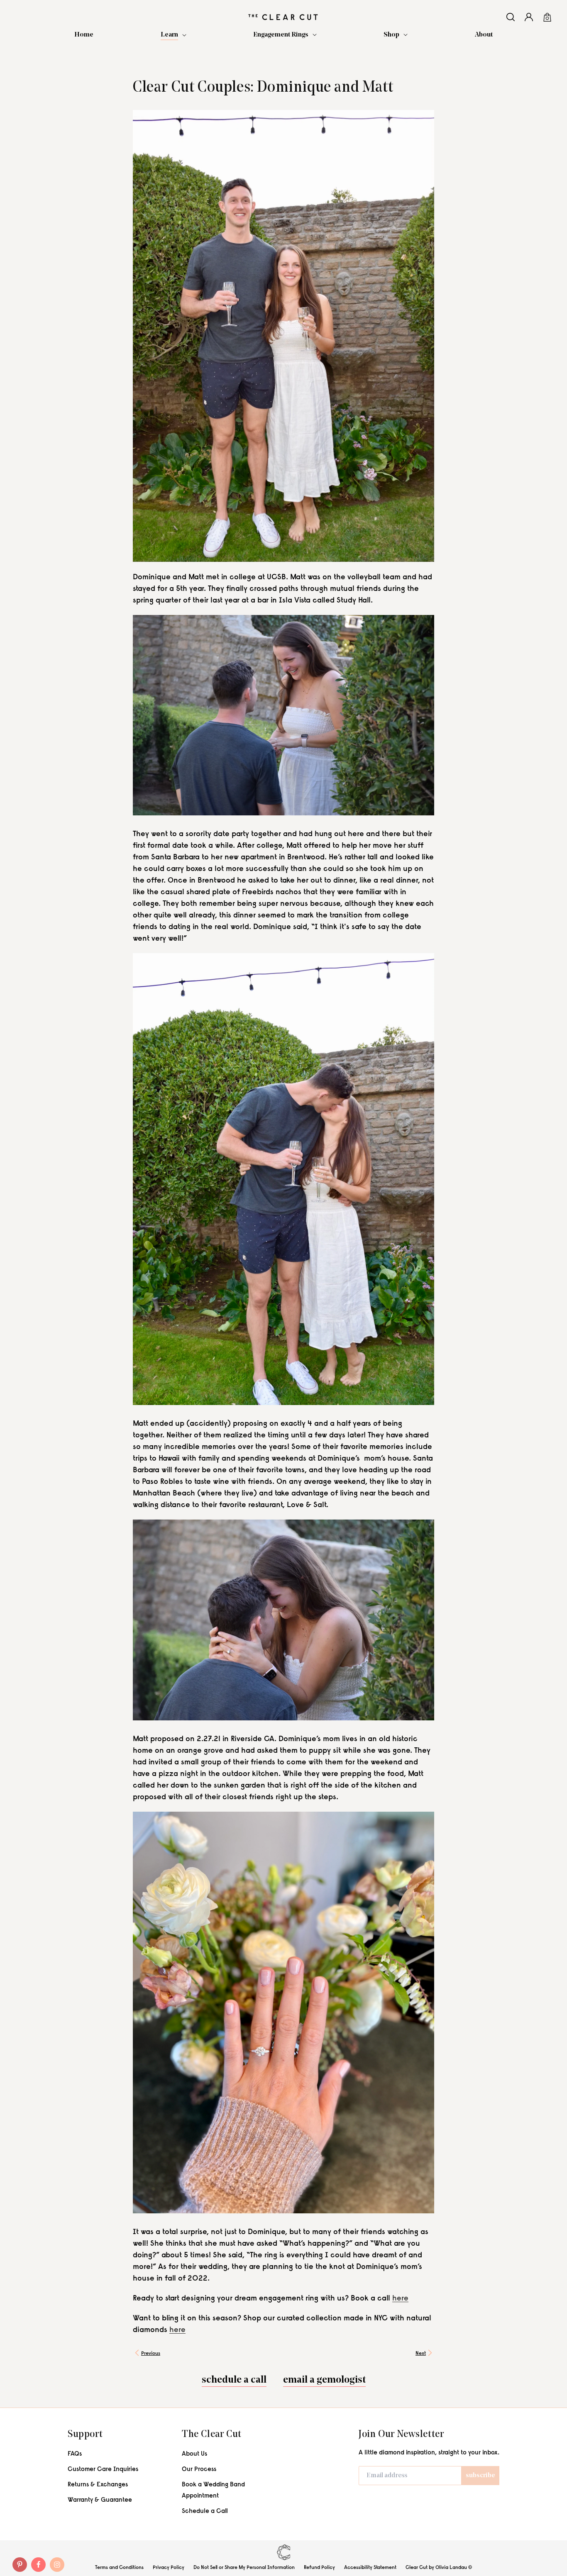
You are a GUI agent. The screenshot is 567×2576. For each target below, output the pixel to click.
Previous (151, 2354)
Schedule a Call (205, 2511)
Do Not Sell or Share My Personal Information (244, 2567)
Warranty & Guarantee (100, 2500)
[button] (174, 35)
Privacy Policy (169, 2567)
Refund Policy (319, 2567)
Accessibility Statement (370, 2567)
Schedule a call (234, 2381)
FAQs (75, 2454)
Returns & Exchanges (98, 2485)
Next (421, 2354)
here (400, 2299)
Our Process (199, 2470)
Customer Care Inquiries (103, 2470)
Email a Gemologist (324, 2381)
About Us (194, 2454)
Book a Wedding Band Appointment (213, 2491)
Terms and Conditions (119, 2567)
